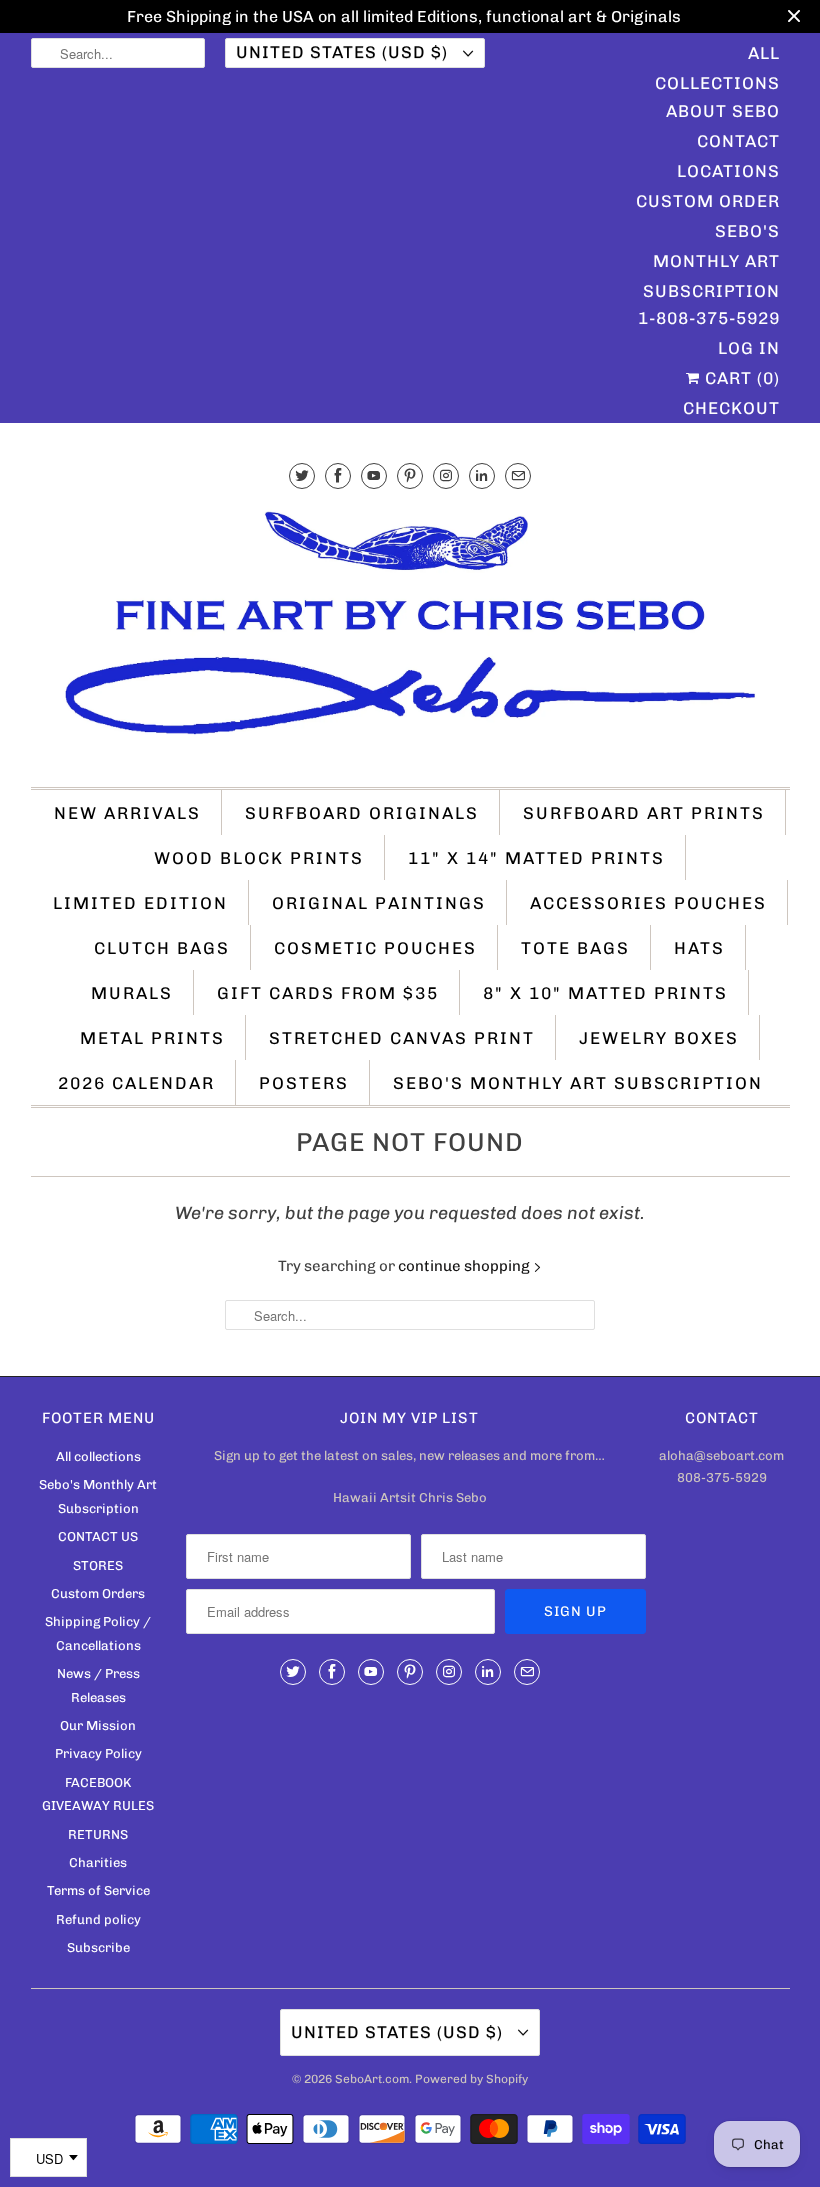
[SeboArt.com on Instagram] (446, 475)
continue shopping (465, 1266)
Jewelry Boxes (659, 1038)
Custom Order (708, 201)
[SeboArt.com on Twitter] (302, 475)
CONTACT (738, 141)
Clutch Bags (162, 948)
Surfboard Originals (362, 813)
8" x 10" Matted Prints (605, 993)
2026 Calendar (136, 1083)
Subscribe (98, 1947)
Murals (132, 993)
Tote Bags (575, 948)
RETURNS (98, 1834)
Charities (98, 1862)
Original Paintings (379, 903)
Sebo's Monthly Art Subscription (711, 233)
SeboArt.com (372, 2079)
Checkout (731, 408)
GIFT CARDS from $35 (328, 993)
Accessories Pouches (648, 903)
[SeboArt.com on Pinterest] (410, 475)
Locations (728, 171)
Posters (304, 1083)
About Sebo (723, 111)
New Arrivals (127, 813)
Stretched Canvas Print (402, 1038)
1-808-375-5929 (709, 318)
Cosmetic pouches (375, 948)
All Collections (717, 55)
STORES (98, 1565)
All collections (98, 1456)
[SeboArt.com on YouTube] (374, 475)
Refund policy (98, 1919)
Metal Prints (152, 1038)
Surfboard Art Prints (644, 813)
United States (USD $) (344, 52)
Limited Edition (140, 903)
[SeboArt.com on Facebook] (338, 475)
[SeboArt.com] (410, 632)
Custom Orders (98, 1593)
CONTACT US (98, 1536)
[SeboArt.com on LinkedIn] (482, 475)
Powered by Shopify (471, 2079)
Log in (749, 348)
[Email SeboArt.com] (518, 475)
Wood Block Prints (259, 858)
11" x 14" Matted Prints (536, 858)
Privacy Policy (98, 1753)
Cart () (740, 378)
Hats (699, 948)
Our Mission (98, 1725)
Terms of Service (98, 1890)
